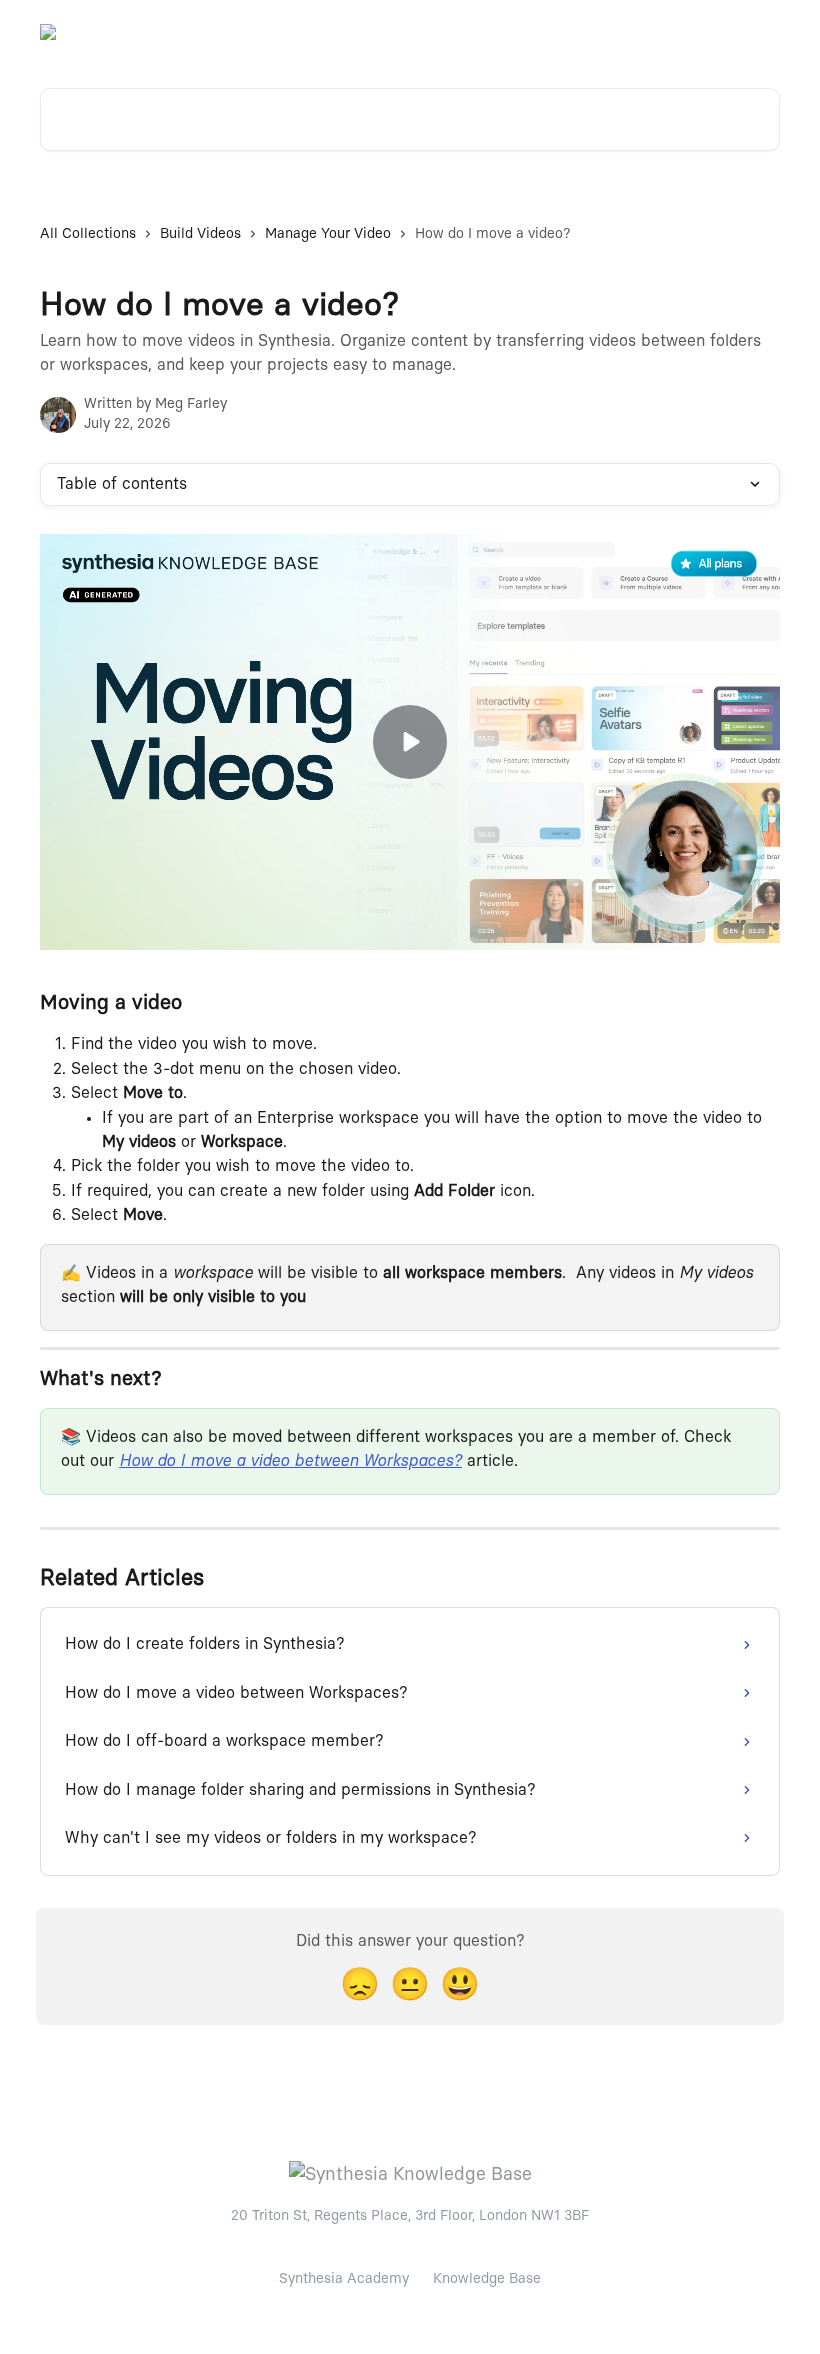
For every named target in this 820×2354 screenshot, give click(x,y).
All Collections (88, 234)
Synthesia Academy (344, 2279)
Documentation (717, 32)
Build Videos (200, 234)
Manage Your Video (328, 234)
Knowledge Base (487, 2279)
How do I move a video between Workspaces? (290, 1461)
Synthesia (611, 32)
